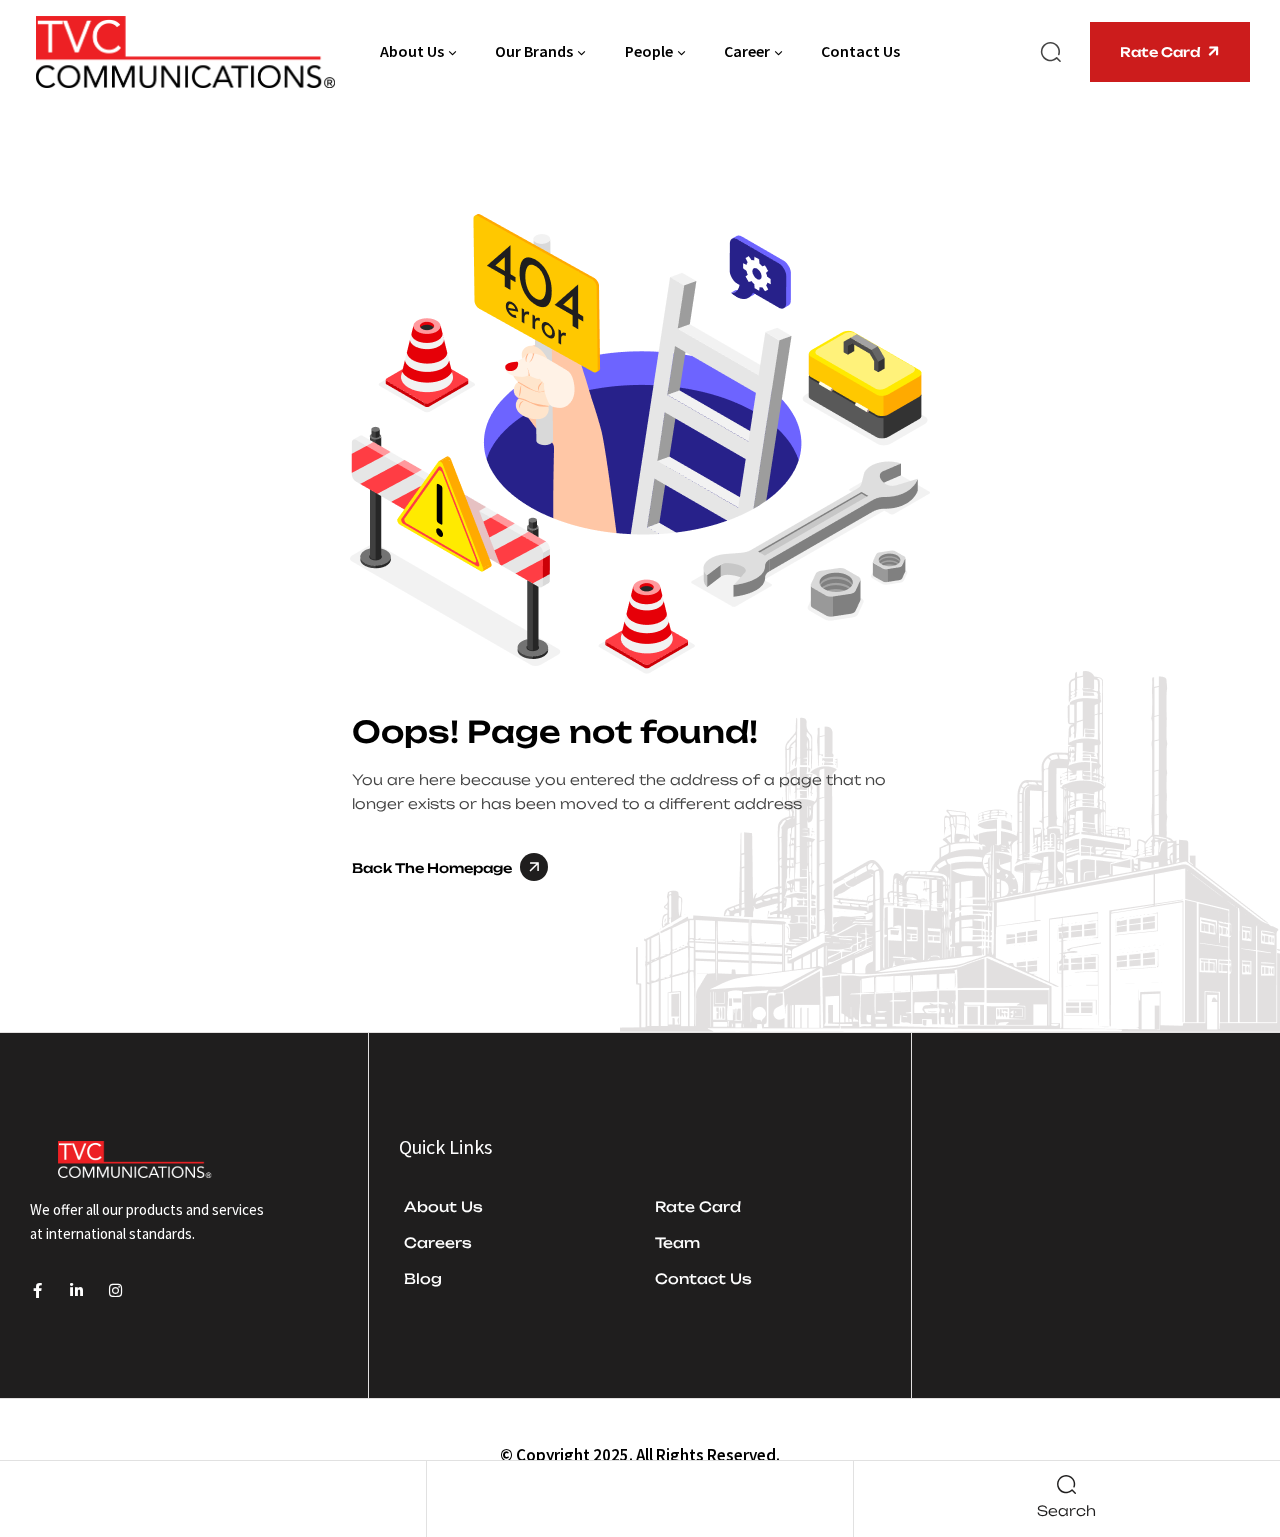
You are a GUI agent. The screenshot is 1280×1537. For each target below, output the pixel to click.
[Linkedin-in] (76, 1290)
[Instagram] (115, 1290)
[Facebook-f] (37, 1290)
